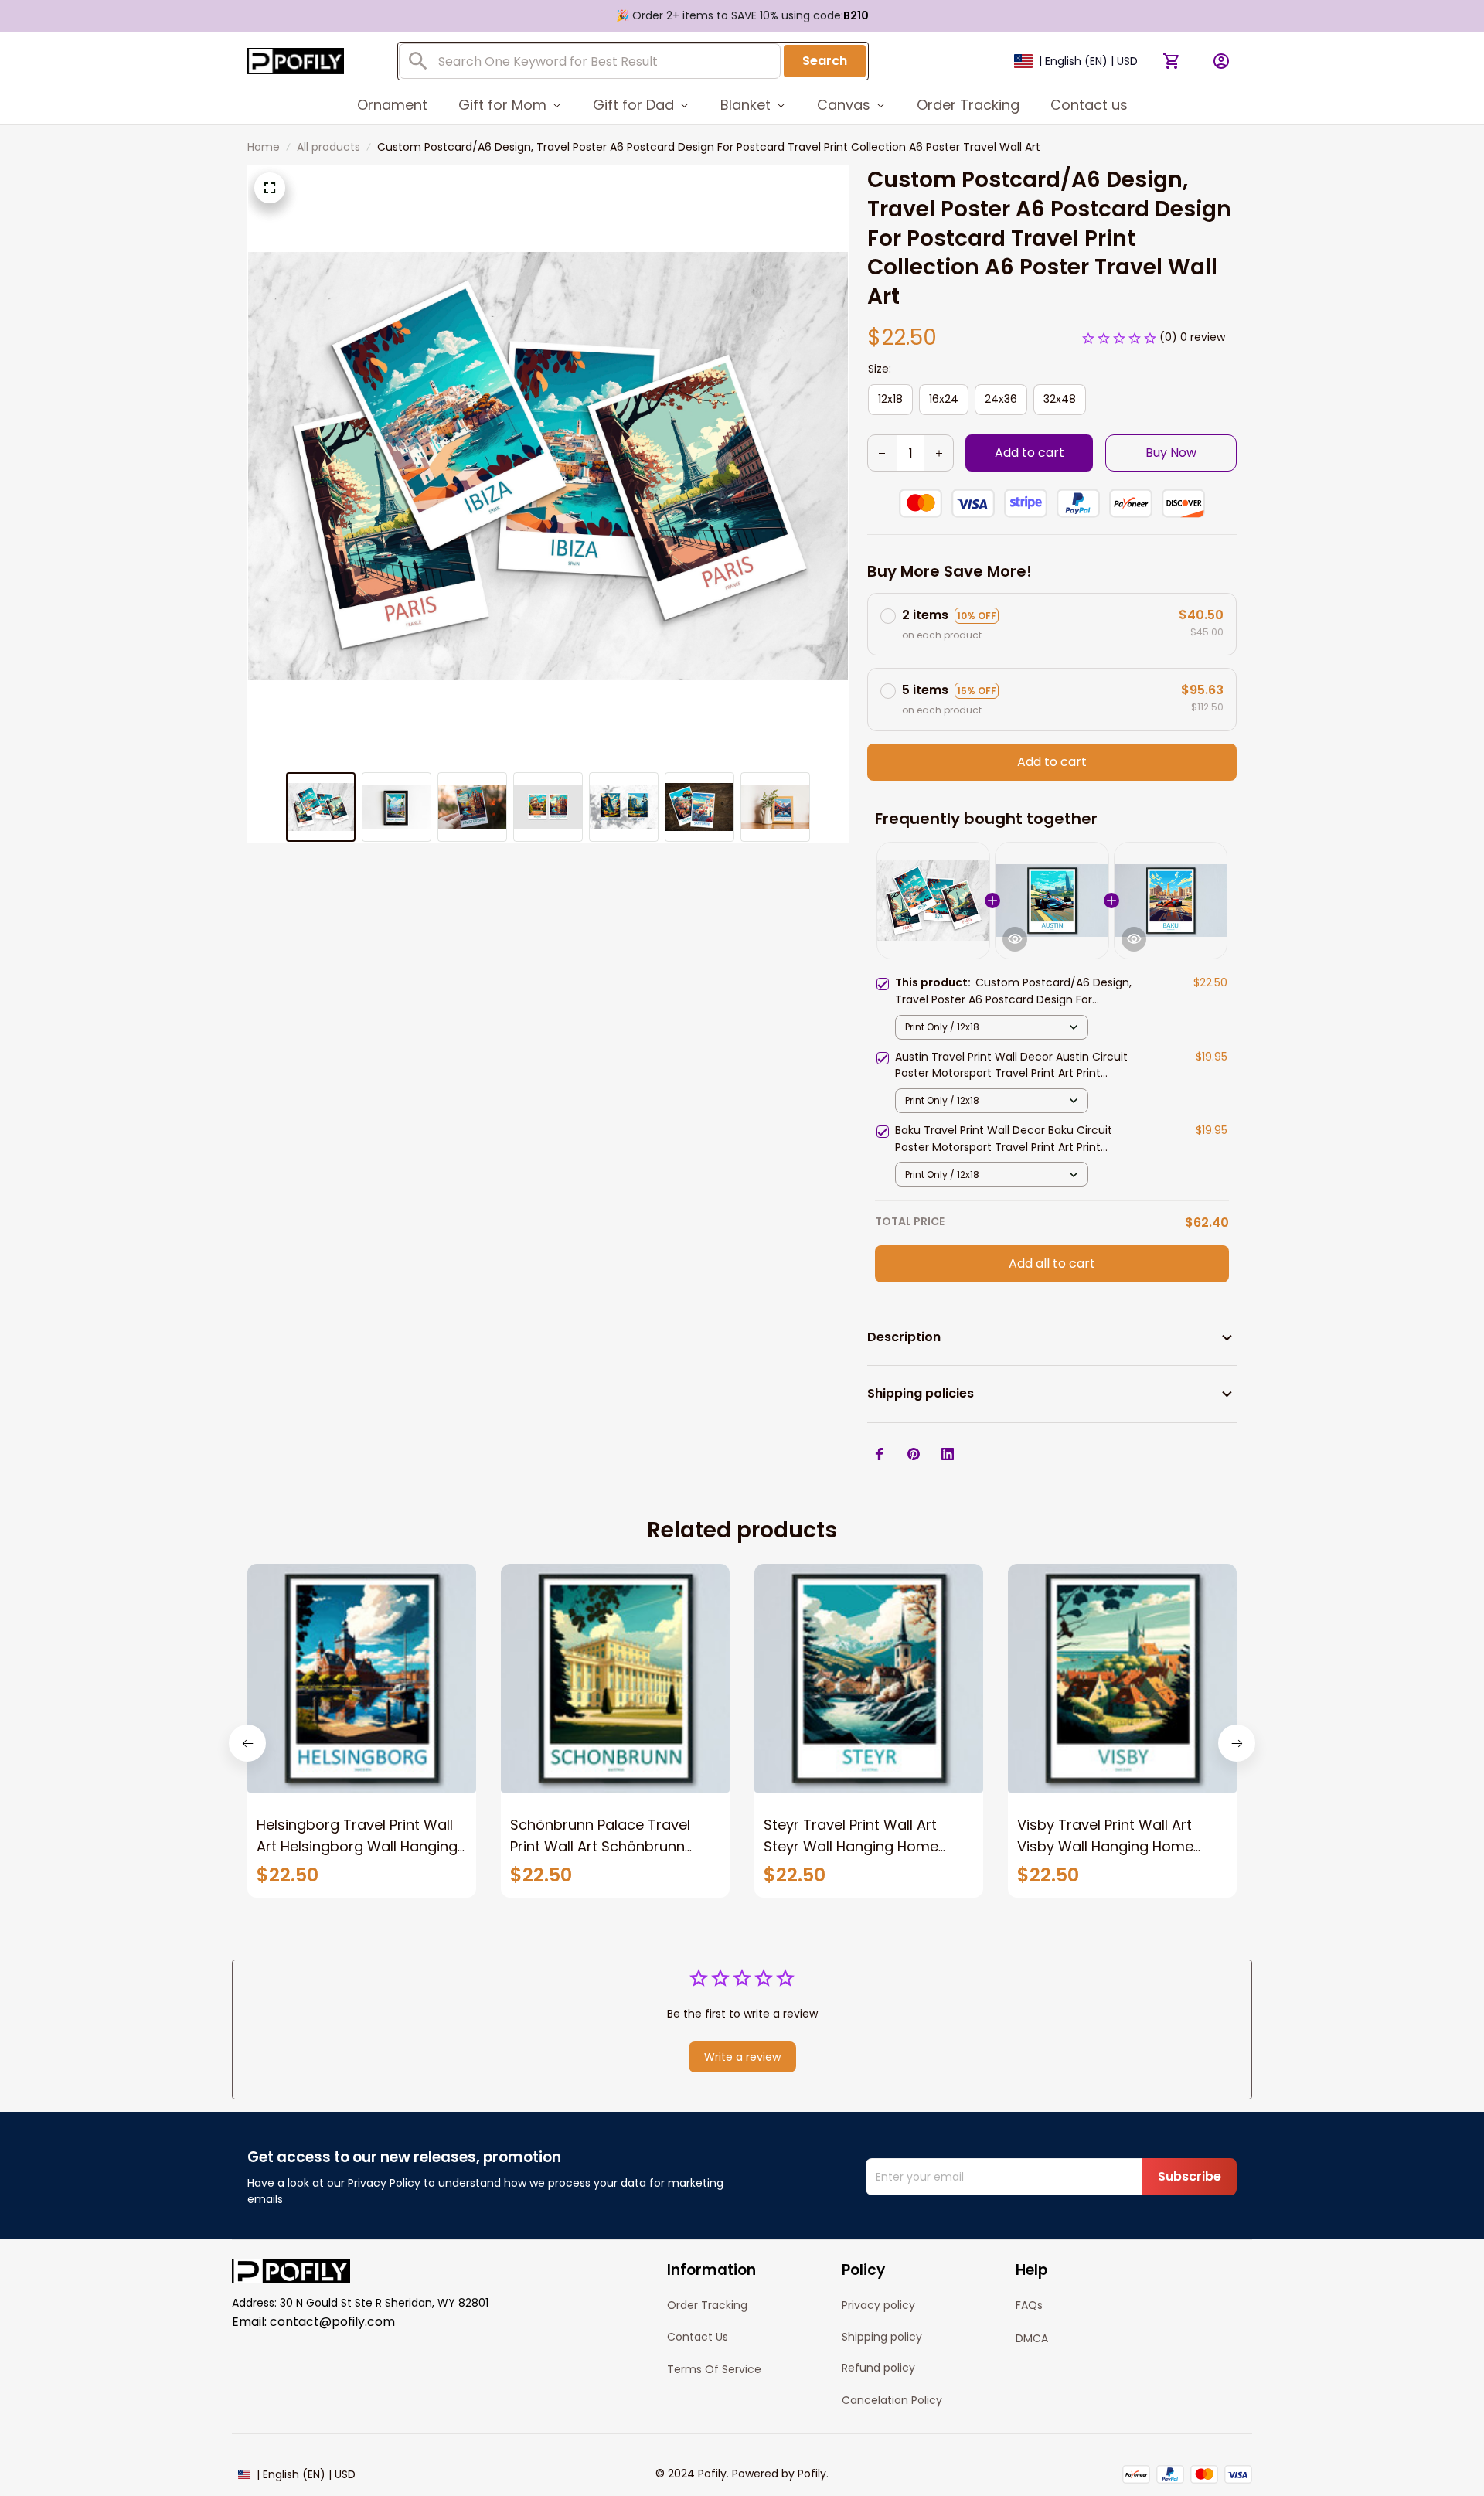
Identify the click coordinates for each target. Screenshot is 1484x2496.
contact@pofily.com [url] (332, 2322)
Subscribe (1190, 2176)
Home (264, 147)
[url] (812, 2474)
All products (328, 147)
